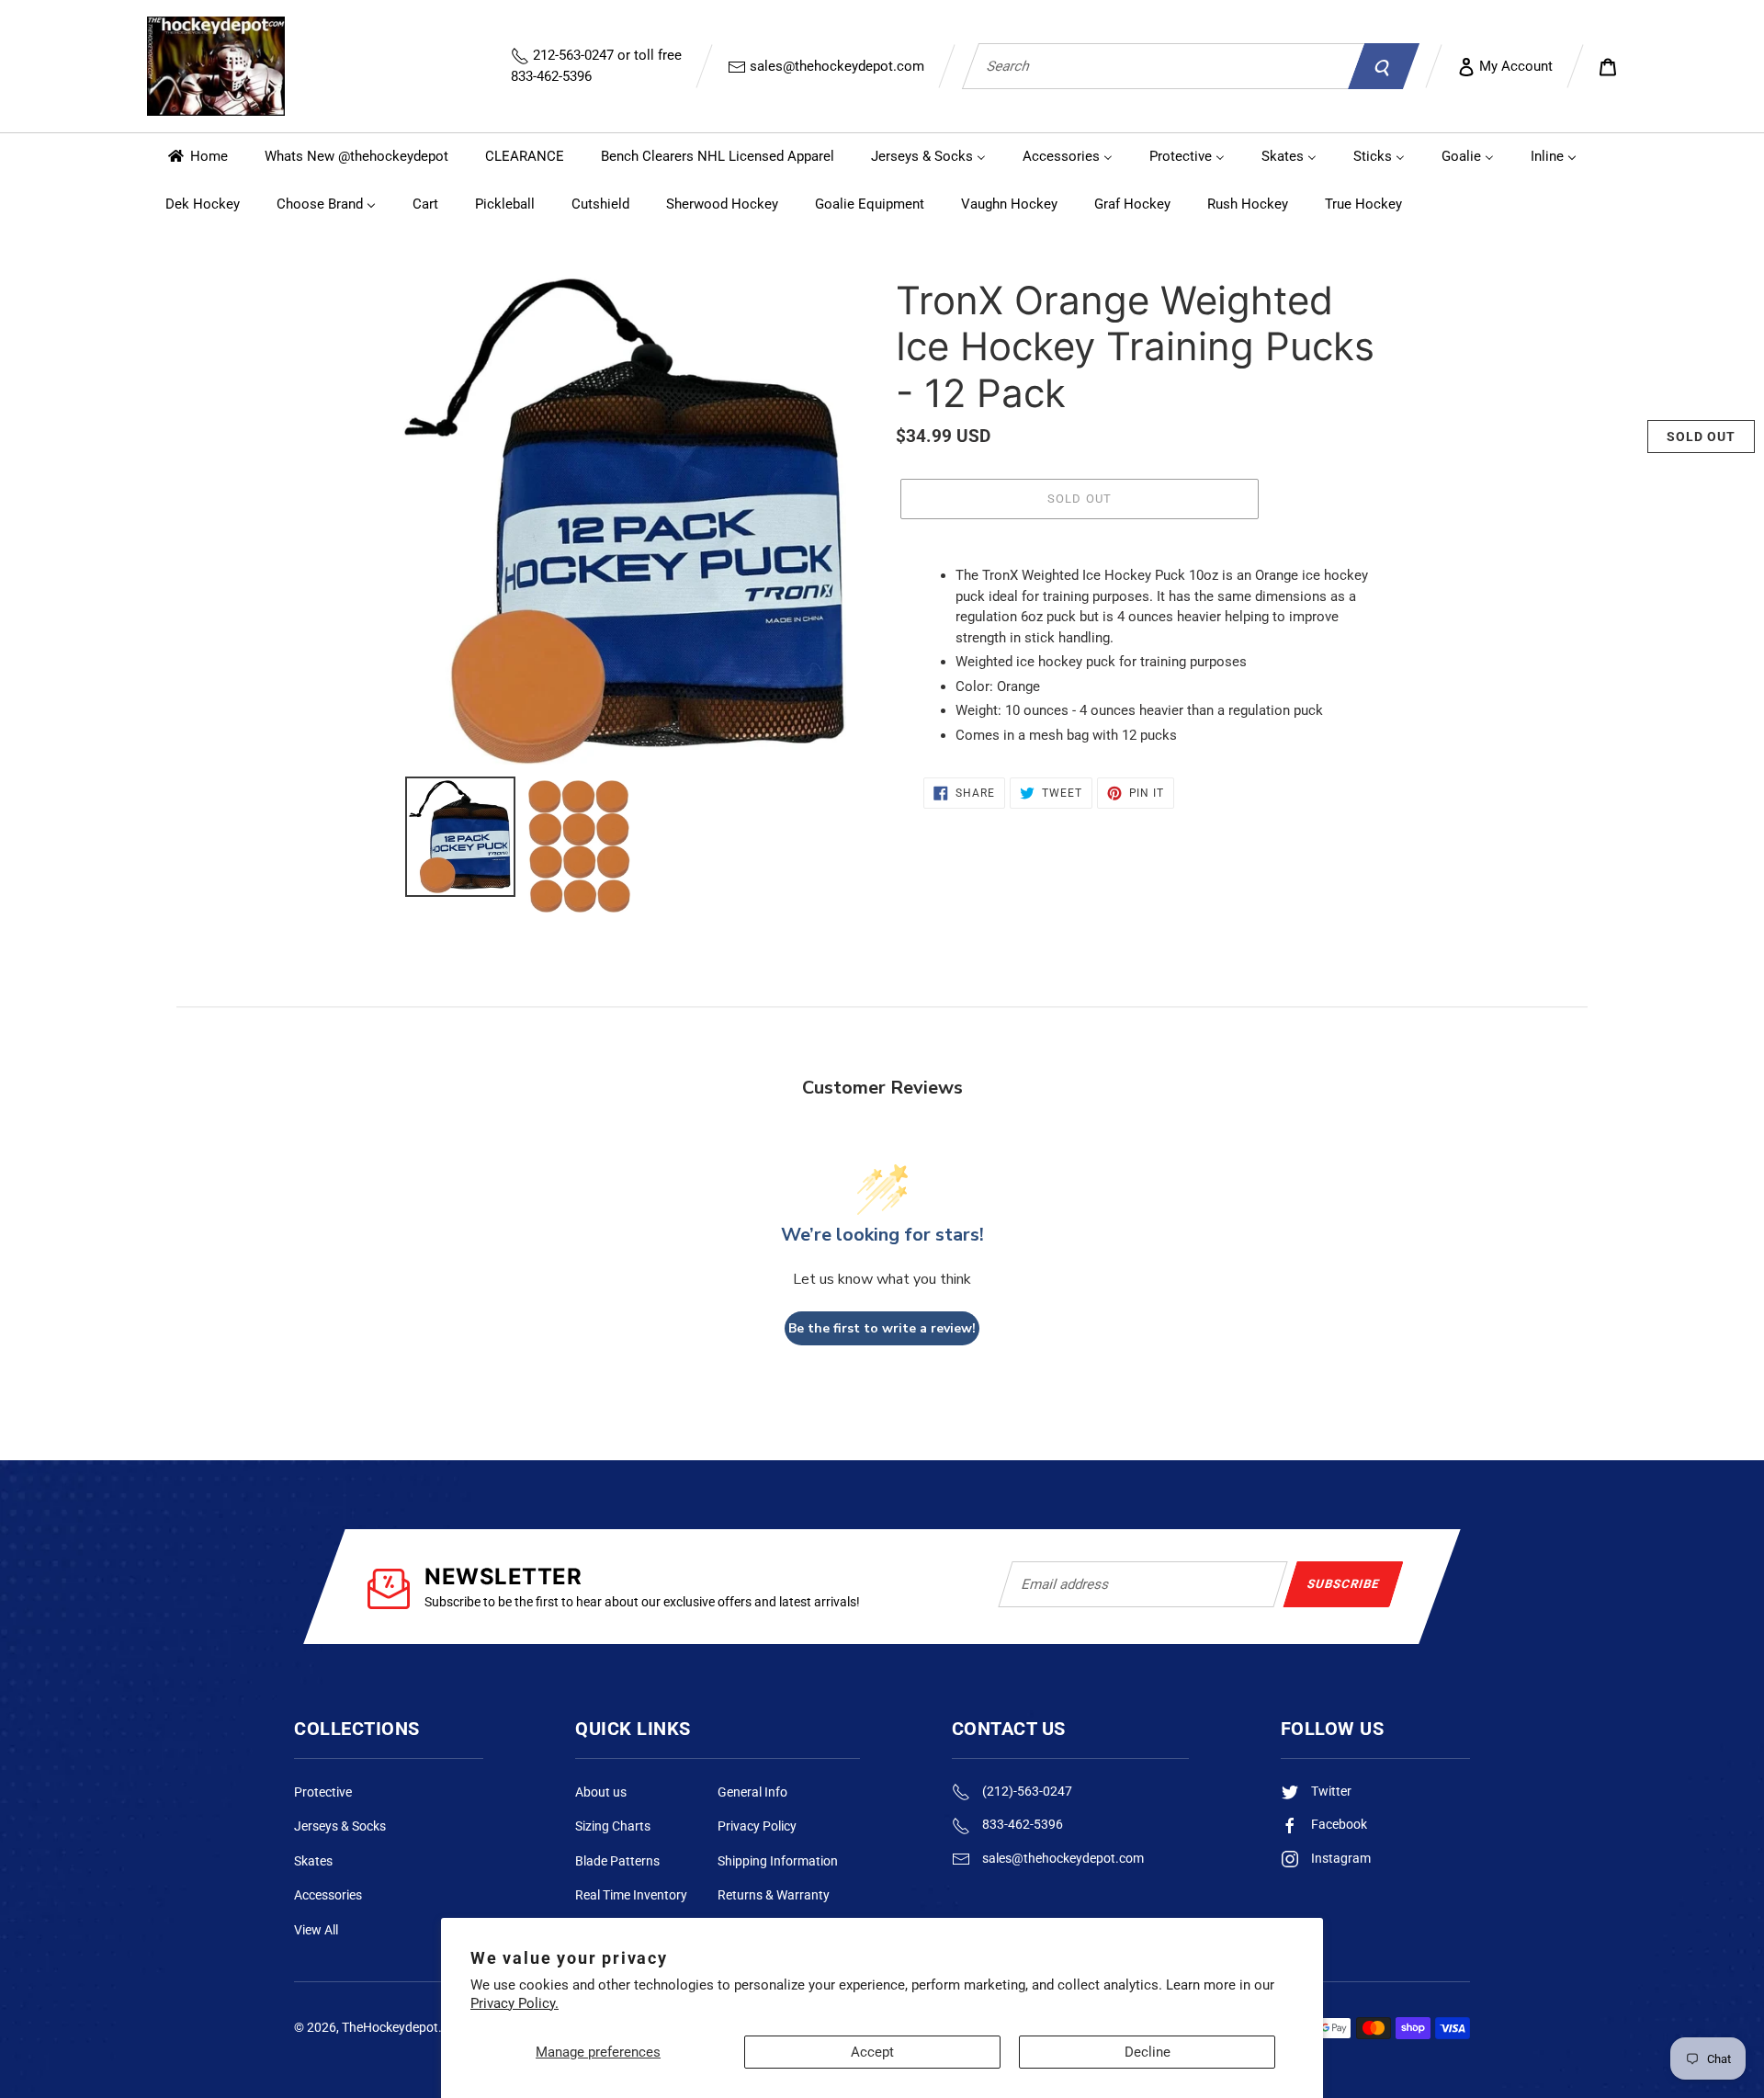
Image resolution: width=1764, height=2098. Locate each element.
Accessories (328, 1895)
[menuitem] (197, 157)
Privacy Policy (757, 1826)
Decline (1148, 2052)
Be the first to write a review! (882, 1328)
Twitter (1330, 1791)
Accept (872, 2052)
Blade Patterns (617, 1861)
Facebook (1338, 1824)
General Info (752, 1792)
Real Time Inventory (631, 1895)
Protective (323, 1792)
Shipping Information (778, 1861)
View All (316, 1930)
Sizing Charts (613, 1826)
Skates (313, 1861)
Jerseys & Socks (340, 1826)
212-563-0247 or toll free (596, 66)
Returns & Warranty (774, 1895)
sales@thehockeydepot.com (835, 66)
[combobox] (1163, 66)
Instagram (1340, 1858)
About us (601, 1792)
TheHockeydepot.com (404, 2027)
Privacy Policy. (514, 2003)
